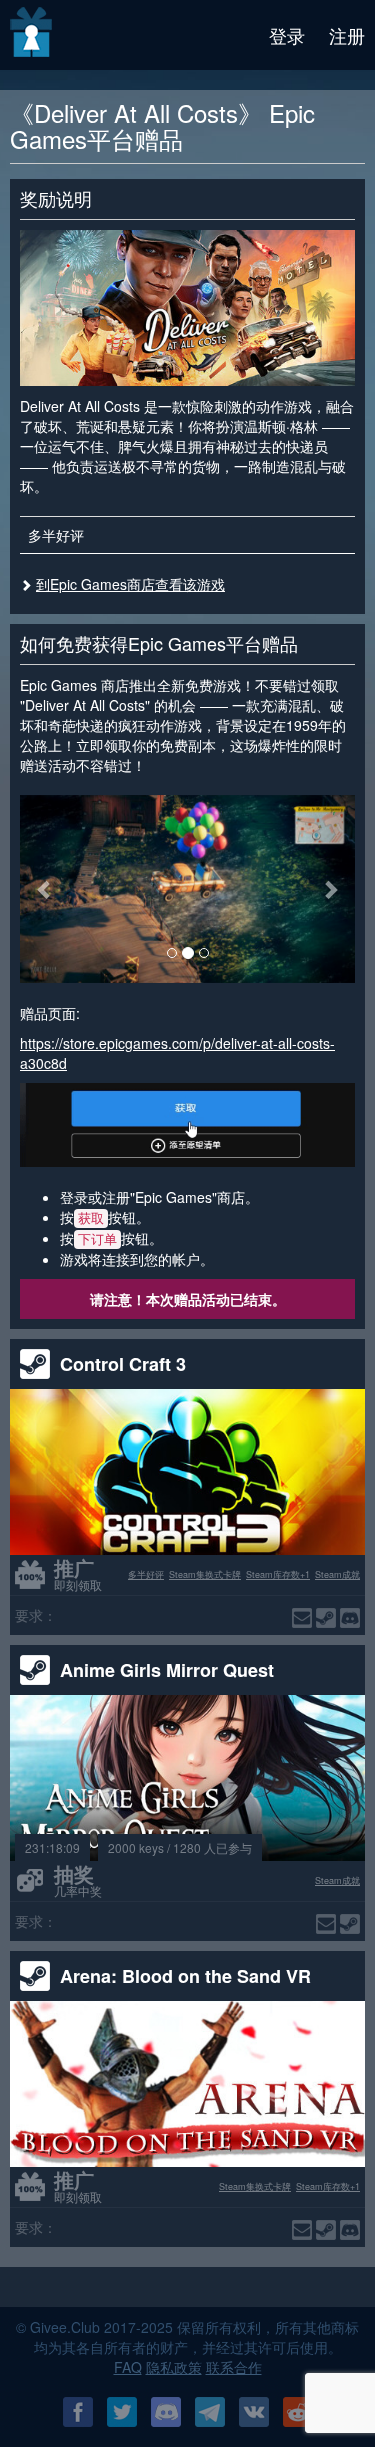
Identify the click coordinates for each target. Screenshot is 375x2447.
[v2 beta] (32, 35)
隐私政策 (174, 2367)
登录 (287, 35)
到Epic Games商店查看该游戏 (130, 584)
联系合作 (234, 2367)
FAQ (128, 2367)
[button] (45, 889)
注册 (347, 35)
